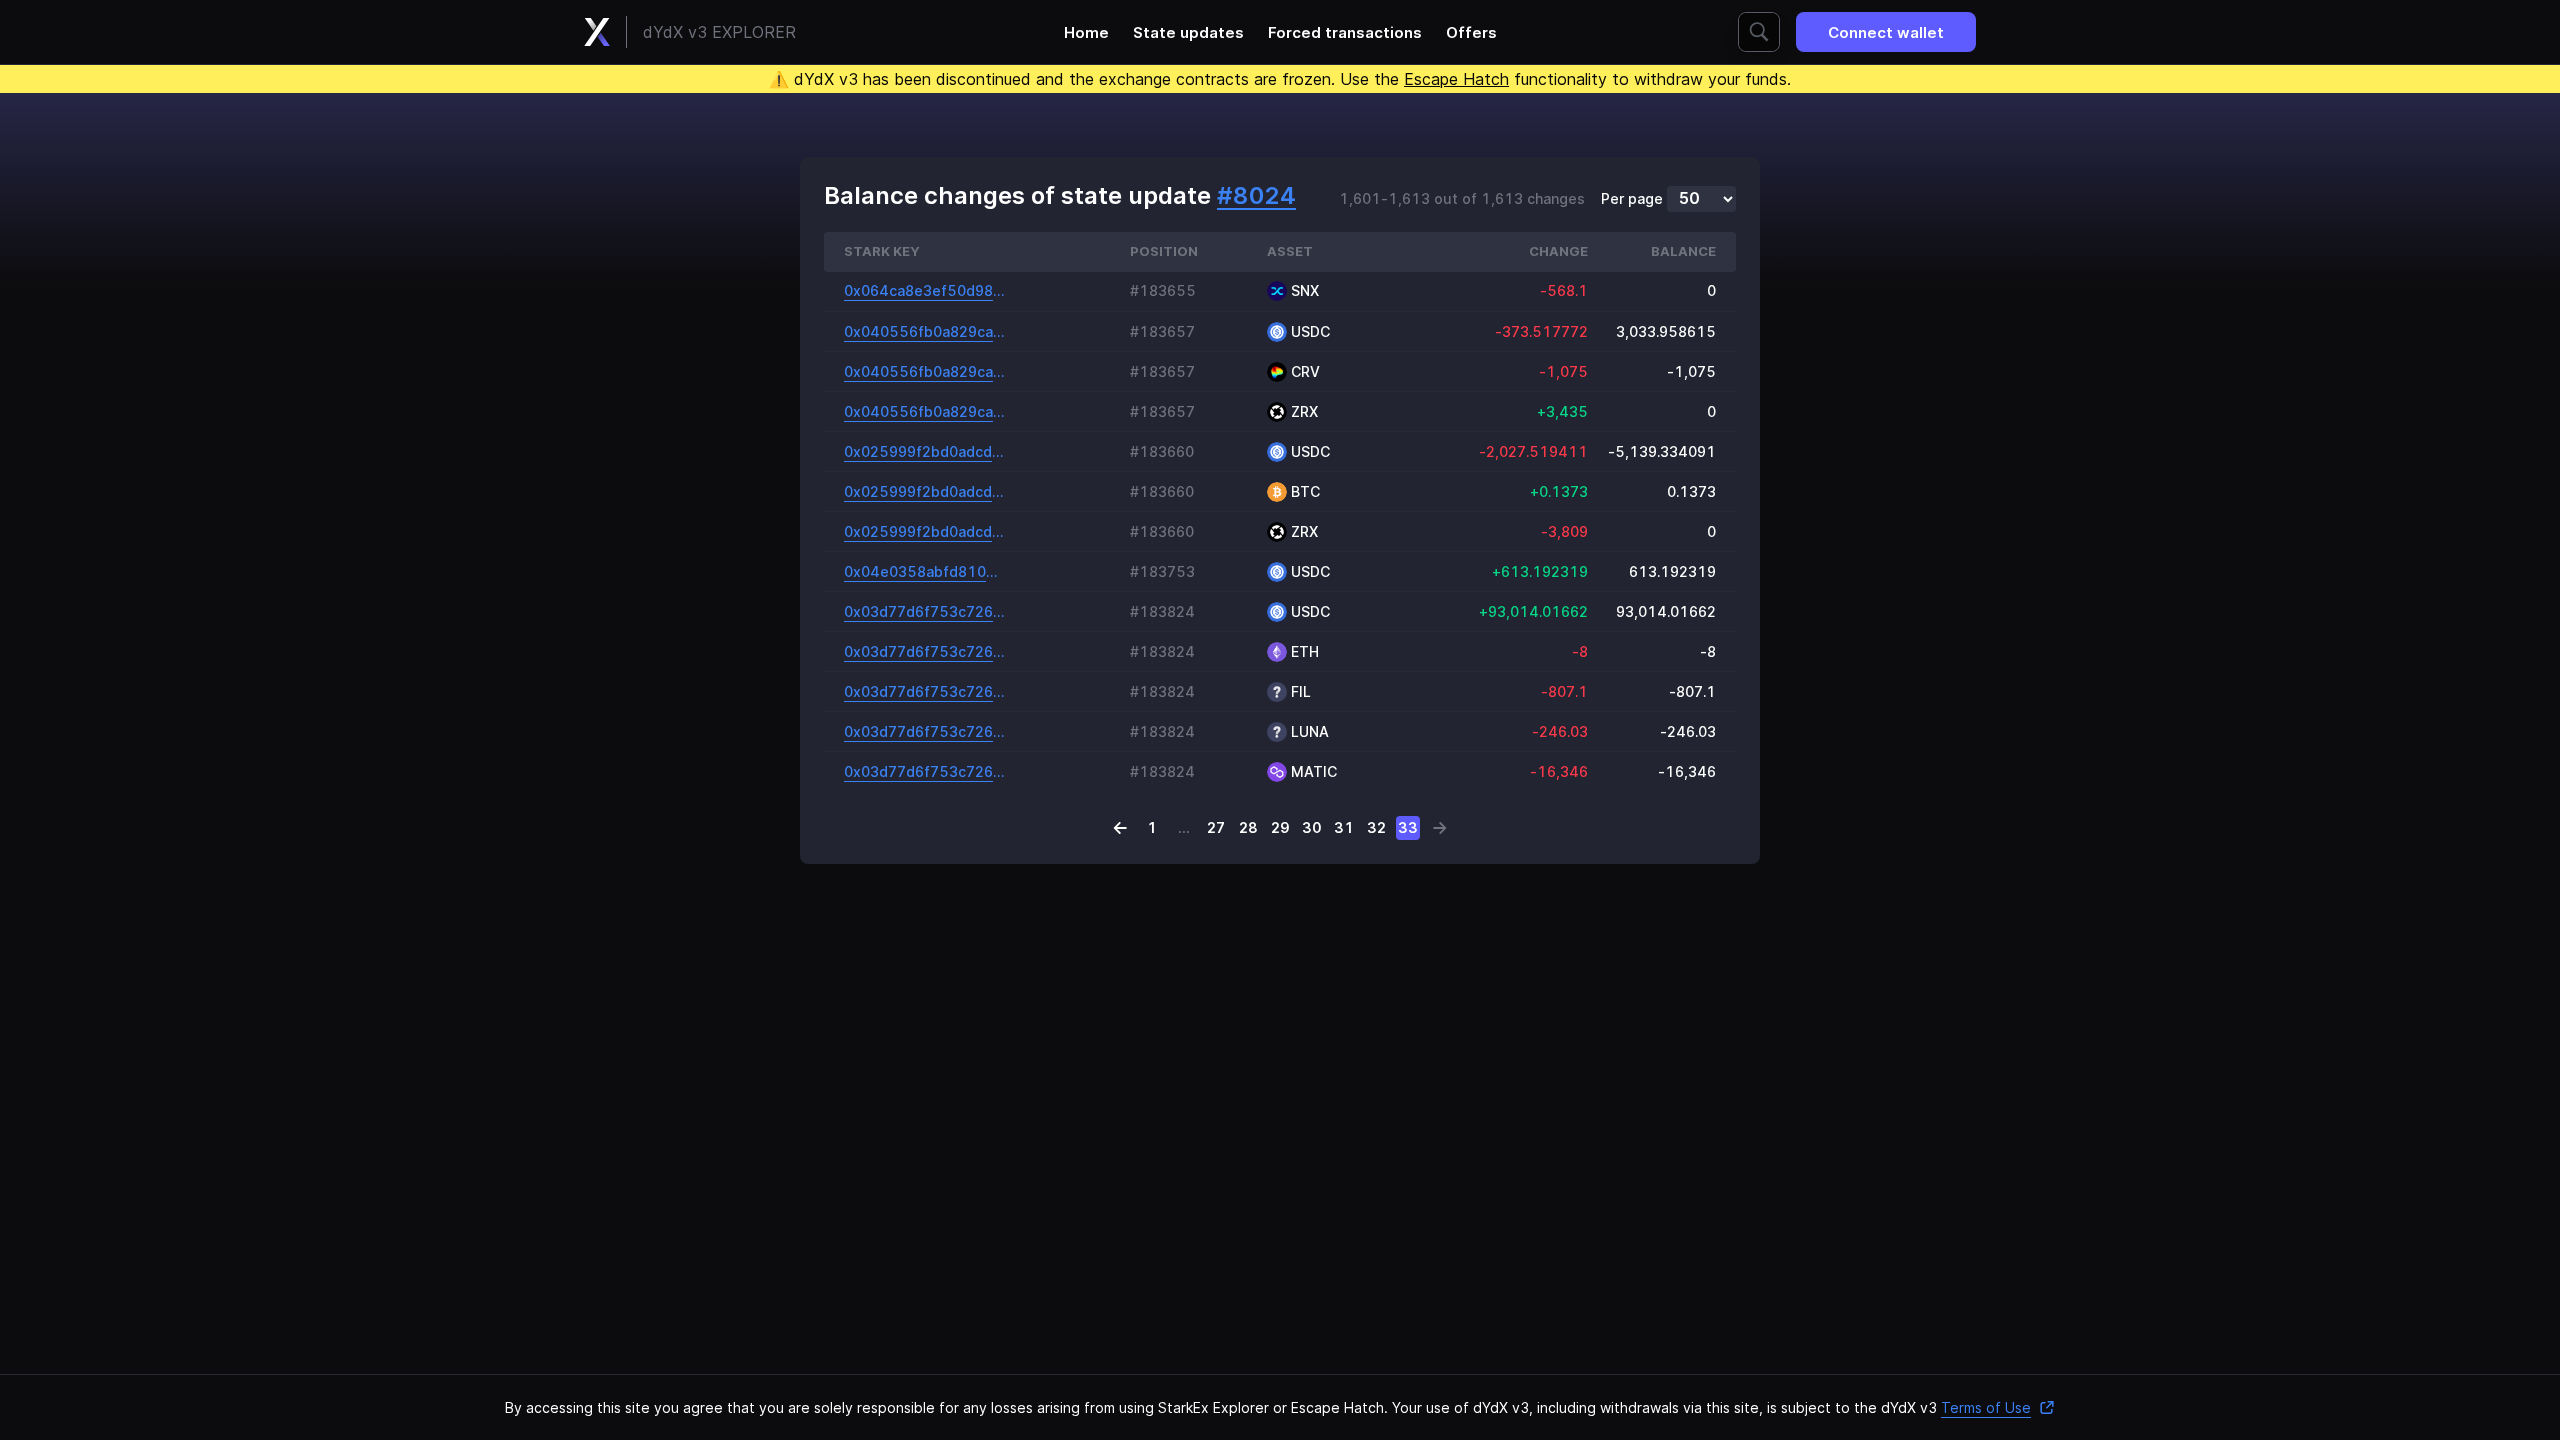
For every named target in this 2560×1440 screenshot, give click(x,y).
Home (1086, 32)
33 (1408, 827)
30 (1312, 827)
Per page (1632, 199)
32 (1376, 827)
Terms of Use (1986, 1407)
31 (1344, 827)
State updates (1188, 32)
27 (1216, 827)
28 (1248, 827)
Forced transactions (1345, 32)
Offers (1471, 32)
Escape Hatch (1456, 79)
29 (1280, 827)
